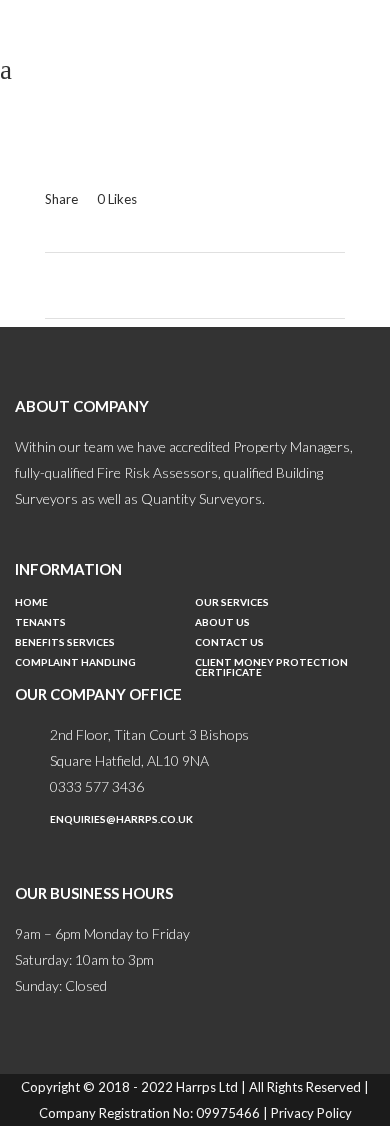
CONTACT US (229, 642)
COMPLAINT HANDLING (75, 662)
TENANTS (40, 622)
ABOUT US (222, 622)
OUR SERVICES (232, 602)
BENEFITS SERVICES (65, 642)
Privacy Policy (311, 1113)
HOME (31, 602)
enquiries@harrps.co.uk (121, 819)
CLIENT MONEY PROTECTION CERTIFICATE (271, 667)
